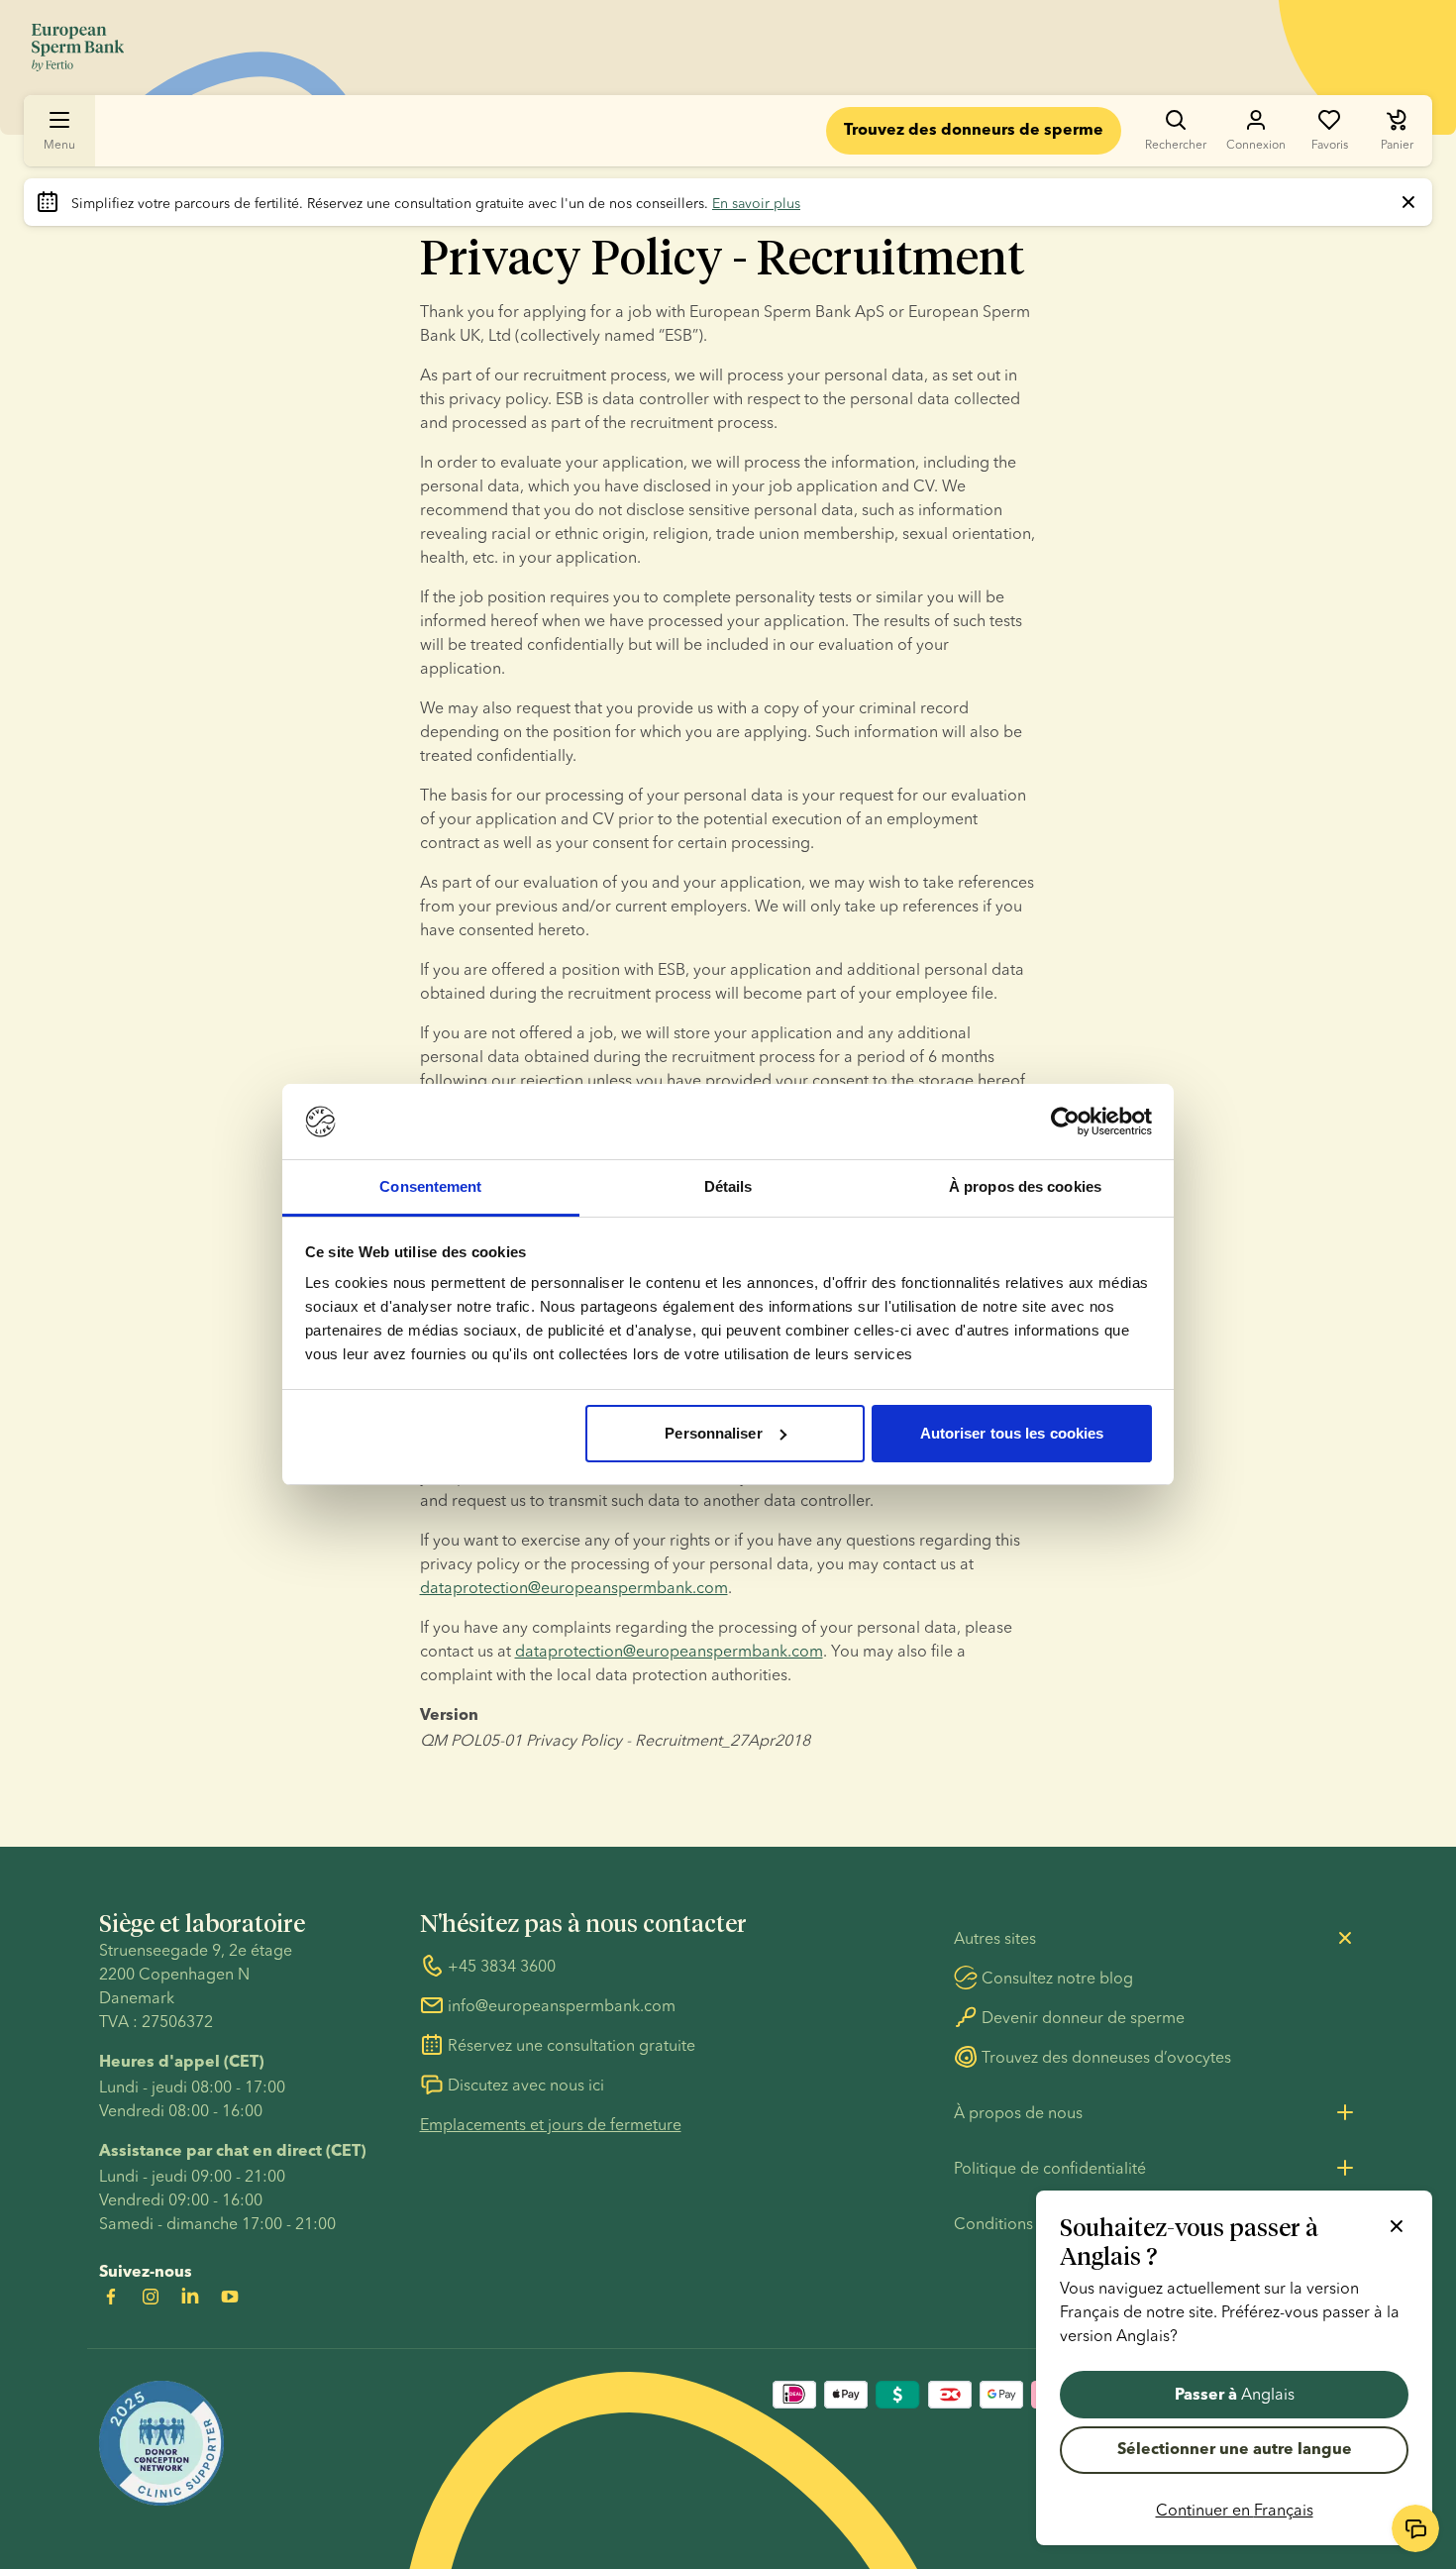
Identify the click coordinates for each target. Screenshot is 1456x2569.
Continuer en (1235, 2510)
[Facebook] (111, 2297)
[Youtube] (230, 2297)
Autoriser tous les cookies (1012, 1433)
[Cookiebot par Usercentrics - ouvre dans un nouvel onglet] (1065, 1122)
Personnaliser (713, 1433)
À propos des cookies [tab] (1025, 1186)
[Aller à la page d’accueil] (78, 48)
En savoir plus (756, 203)
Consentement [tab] (430, 1186)
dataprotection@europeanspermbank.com (574, 1587)
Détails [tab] (728, 1186)
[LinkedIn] (190, 2297)
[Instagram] (151, 2297)
